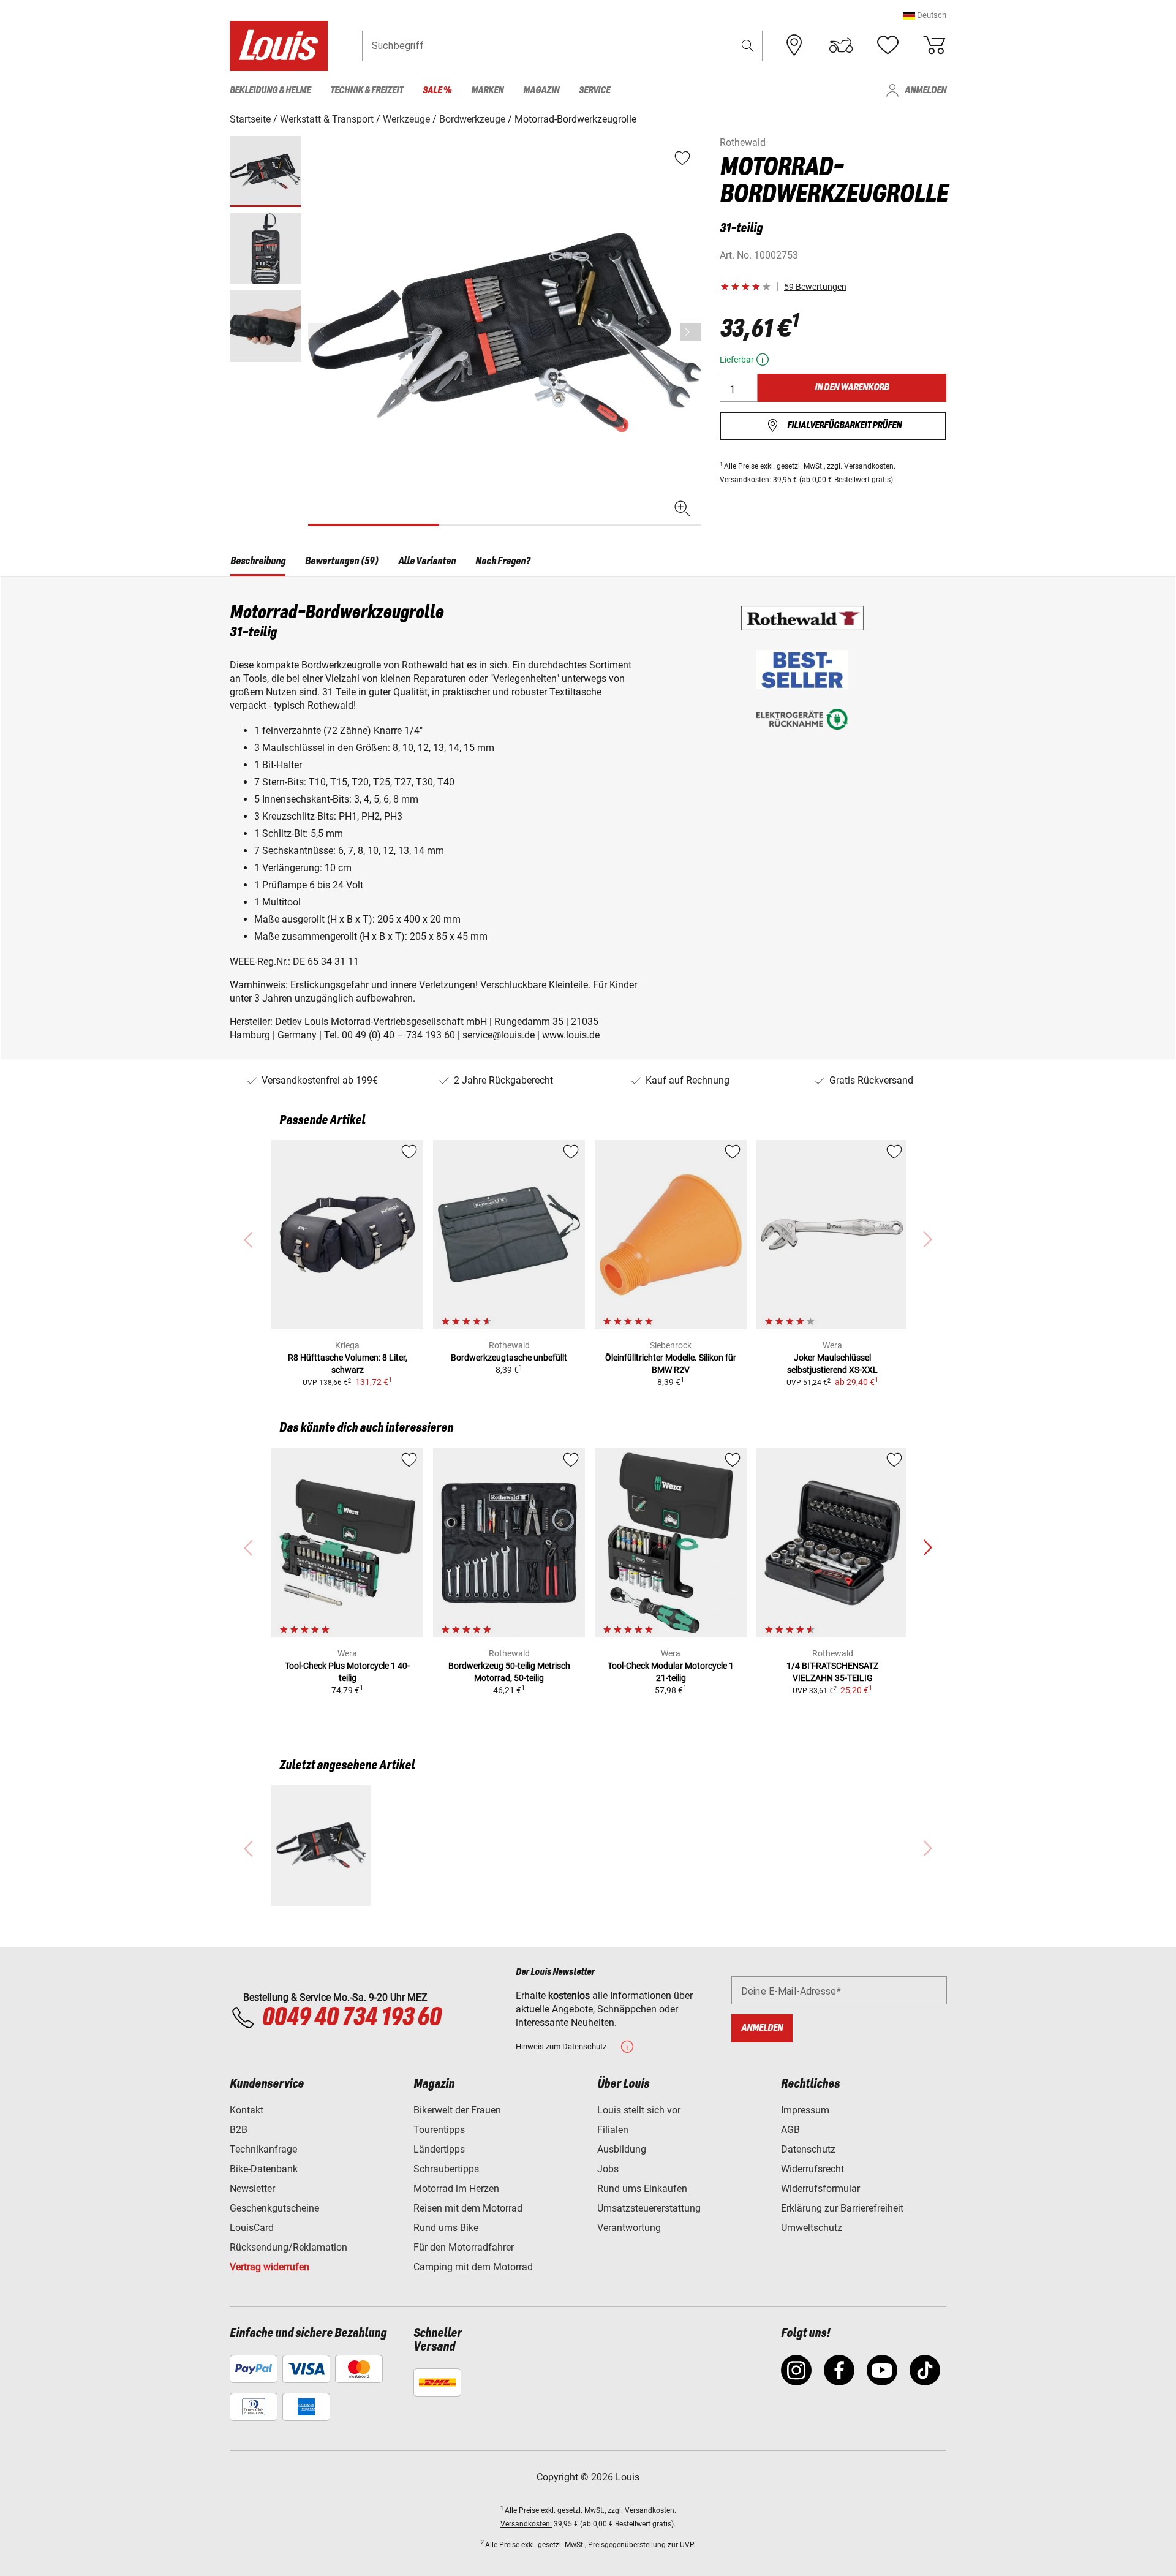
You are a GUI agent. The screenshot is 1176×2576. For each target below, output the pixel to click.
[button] (925, 15)
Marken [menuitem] (487, 90)
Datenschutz (808, 2149)
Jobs (608, 2169)
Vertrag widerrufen (269, 2267)
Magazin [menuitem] (541, 90)
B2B (239, 2130)
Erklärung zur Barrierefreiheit (842, 2208)
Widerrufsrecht (812, 2169)
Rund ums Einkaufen (642, 2189)
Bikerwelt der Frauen (457, 2110)
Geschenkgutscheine (274, 2208)
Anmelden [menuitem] (925, 90)
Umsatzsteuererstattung (649, 2208)
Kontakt (247, 2110)
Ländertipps (439, 2149)
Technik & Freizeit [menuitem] (367, 90)
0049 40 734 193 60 (351, 2018)
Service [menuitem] (594, 90)
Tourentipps (439, 2130)
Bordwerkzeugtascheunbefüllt (509, 1358)
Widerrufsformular (820, 2189)
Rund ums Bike (446, 2228)
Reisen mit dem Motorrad (468, 2208)
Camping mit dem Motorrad (473, 2267)
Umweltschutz (812, 2228)
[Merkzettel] (888, 45)
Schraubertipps (446, 2169)
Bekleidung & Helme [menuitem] (270, 90)
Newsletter (252, 2189)
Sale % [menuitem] (437, 90)
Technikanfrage (263, 2149)
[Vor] (691, 332)
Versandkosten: (745, 480)
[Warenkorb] (934, 45)
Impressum (805, 2110)
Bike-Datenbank (264, 2169)
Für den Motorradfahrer (464, 2247)
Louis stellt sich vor (639, 2110)
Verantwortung (629, 2228)
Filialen (613, 2130)
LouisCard (252, 2228)
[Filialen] (794, 45)
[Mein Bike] (841, 45)
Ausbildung (622, 2149)
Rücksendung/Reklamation (288, 2247)
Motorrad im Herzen (456, 2189)
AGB (790, 2130)
